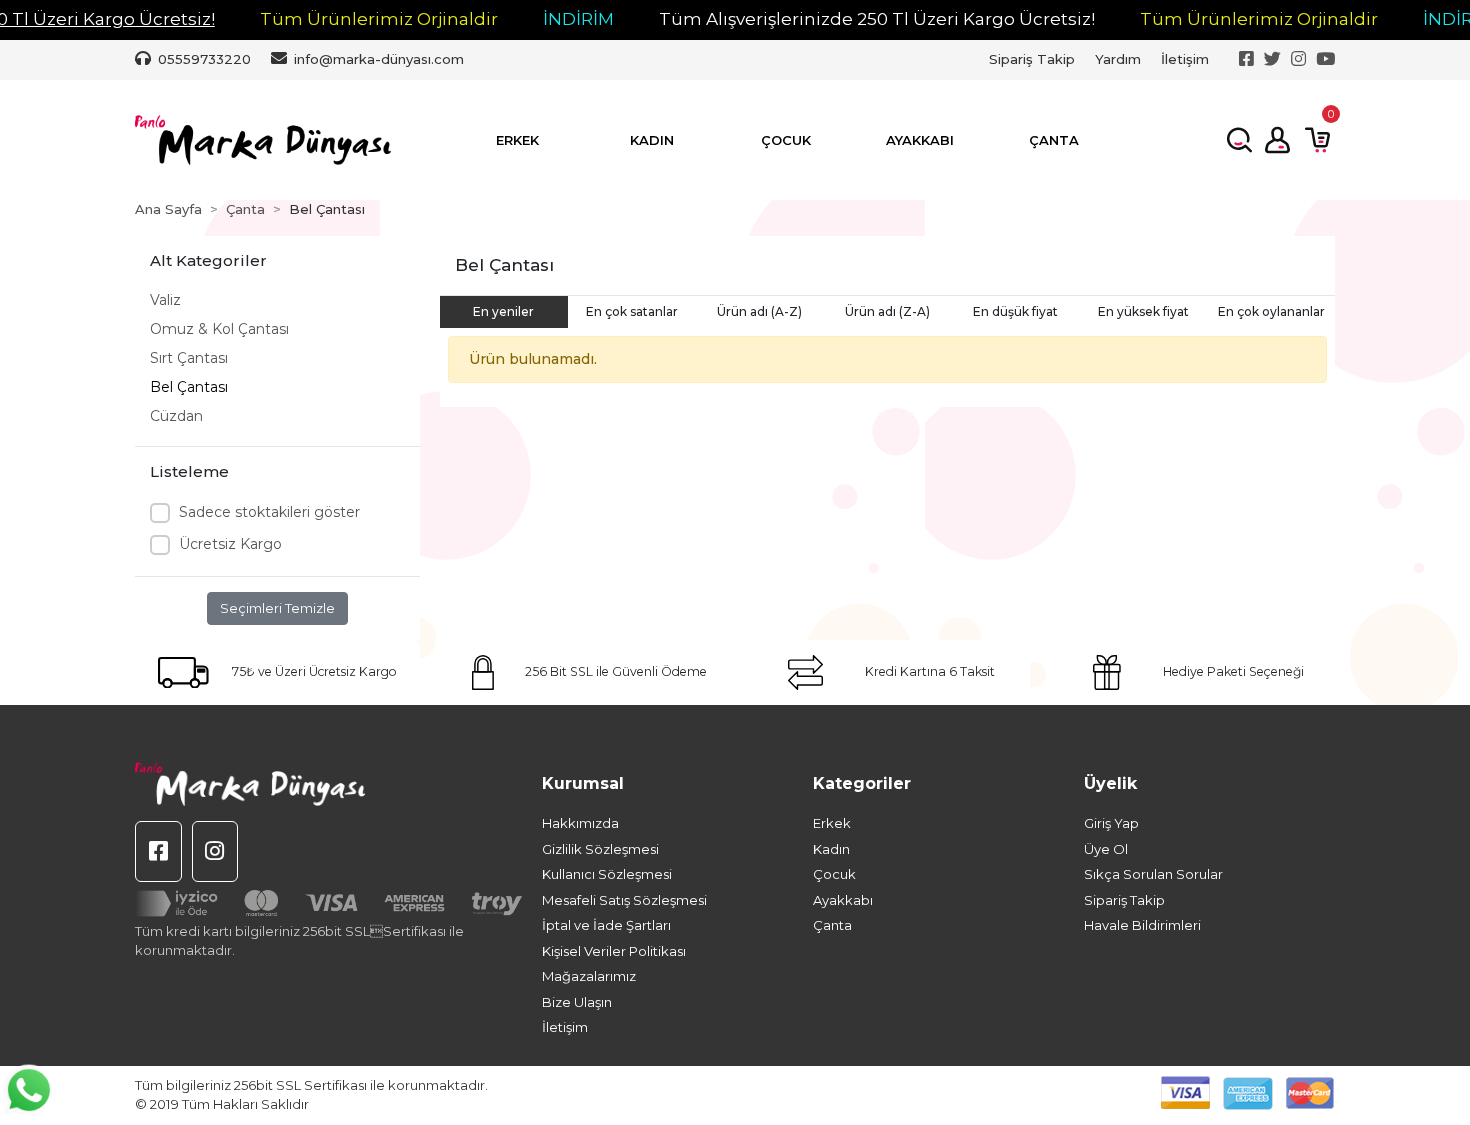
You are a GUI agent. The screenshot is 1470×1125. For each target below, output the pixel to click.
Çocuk (834, 874)
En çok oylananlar (1271, 311)
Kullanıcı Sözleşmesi (607, 874)
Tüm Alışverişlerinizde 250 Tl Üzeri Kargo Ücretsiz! (877, 19)
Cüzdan (176, 416)
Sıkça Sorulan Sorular (1153, 874)
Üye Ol (1106, 849)
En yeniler (503, 311)
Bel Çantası (189, 387)
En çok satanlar (632, 311)
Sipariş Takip (1032, 59)
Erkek (832, 823)
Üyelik (1110, 783)
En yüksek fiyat (1143, 311)
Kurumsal (583, 783)
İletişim (1185, 59)
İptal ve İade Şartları (606, 925)
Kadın (831, 849)
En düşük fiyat (1015, 311)
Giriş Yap (1111, 823)
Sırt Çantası (189, 358)
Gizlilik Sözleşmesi (600, 849)
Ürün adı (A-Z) (759, 311)
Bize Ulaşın (577, 1002)
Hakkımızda (580, 823)
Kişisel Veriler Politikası (614, 951)
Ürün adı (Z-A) (887, 311)
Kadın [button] (652, 140)
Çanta (832, 925)
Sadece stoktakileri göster (269, 512)
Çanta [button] (1054, 140)
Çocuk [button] (786, 140)
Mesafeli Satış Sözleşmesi (624, 900)
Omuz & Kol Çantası (219, 329)
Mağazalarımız (589, 976)
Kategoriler (862, 783)
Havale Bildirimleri (1142, 925)
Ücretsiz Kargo (230, 544)
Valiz (165, 300)
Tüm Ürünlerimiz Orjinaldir (379, 19)
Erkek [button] (517, 140)
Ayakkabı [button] (920, 140)
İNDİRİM (578, 19)
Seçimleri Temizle (277, 608)
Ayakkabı (843, 900)
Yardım (1118, 59)
